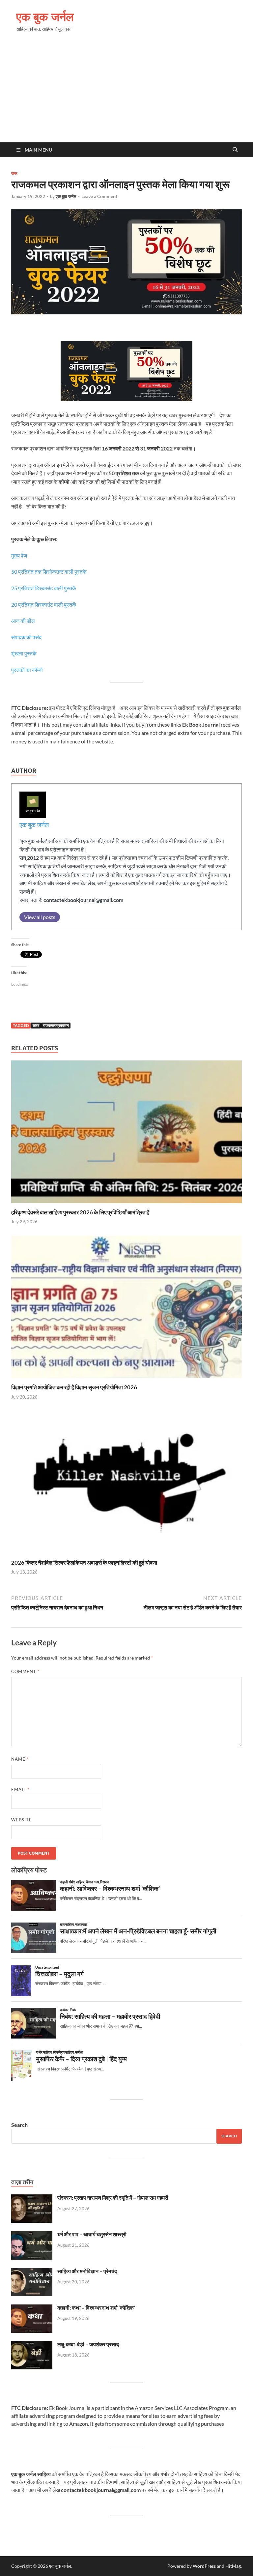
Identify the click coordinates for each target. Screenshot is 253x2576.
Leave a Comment (99, 196)
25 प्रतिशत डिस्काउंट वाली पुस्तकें (44, 588)
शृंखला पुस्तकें (24, 653)
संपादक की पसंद (26, 637)
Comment (25, 1671)
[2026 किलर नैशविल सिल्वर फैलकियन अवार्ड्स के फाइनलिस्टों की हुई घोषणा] (126, 1484)
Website (22, 1820)
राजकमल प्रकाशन (56, 1025)
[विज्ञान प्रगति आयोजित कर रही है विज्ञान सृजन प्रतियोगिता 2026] (126, 1309)
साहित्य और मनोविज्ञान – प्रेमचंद (87, 2271)
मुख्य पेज (20, 555)
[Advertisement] (126, 93)
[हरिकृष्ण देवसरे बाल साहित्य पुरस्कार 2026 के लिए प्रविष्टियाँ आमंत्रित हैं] (126, 1134)
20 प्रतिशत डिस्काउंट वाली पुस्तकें (44, 605)
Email (20, 1789)
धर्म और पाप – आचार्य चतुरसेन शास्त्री (92, 2234)
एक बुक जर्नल (45, 17)
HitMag (233, 2566)
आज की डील (23, 621)
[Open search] (235, 150)
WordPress (204, 2566)
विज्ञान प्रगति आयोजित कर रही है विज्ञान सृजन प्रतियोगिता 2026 (74, 1387)
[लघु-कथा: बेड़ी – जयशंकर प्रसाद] (32, 2345)
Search (19, 2125)
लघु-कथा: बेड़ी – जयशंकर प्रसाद (88, 2344)
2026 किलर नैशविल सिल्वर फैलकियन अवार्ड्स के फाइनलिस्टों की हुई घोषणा (84, 1563)
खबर (14, 173)
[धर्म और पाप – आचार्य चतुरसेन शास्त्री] (32, 2235)
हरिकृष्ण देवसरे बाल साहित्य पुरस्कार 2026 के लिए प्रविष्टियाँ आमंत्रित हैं (80, 1212)
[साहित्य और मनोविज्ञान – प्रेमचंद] (32, 2272)
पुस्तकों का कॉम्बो (27, 670)
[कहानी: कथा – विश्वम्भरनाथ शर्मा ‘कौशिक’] (32, 2308)
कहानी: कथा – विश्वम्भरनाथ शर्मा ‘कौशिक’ (96, 2308)
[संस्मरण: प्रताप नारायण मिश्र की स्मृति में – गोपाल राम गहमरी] (32, 2198)
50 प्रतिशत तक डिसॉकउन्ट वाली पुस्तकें (49, 572)
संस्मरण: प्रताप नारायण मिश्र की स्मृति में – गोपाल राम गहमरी (113, 2198)
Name (20, 1759)
